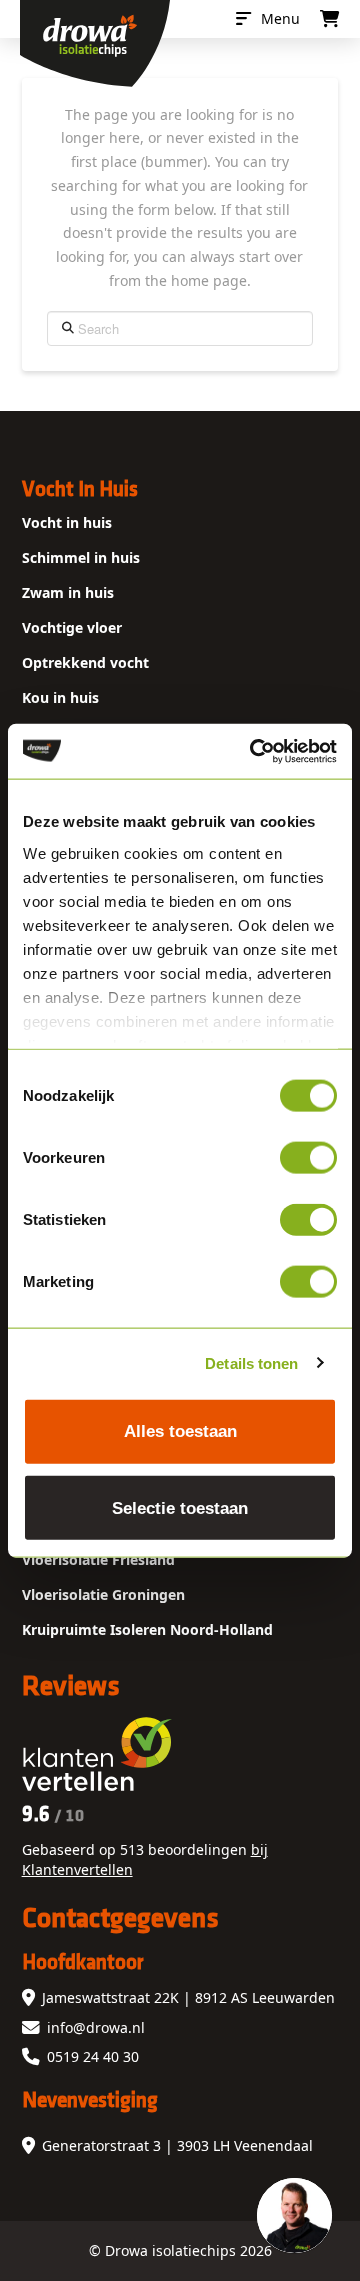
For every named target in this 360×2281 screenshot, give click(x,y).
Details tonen (251, 1362)
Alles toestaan (180, 1431)
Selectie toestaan (180, 1507)
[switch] (308, 1158)
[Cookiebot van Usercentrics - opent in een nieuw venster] (254, 751)
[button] (268, 19)
